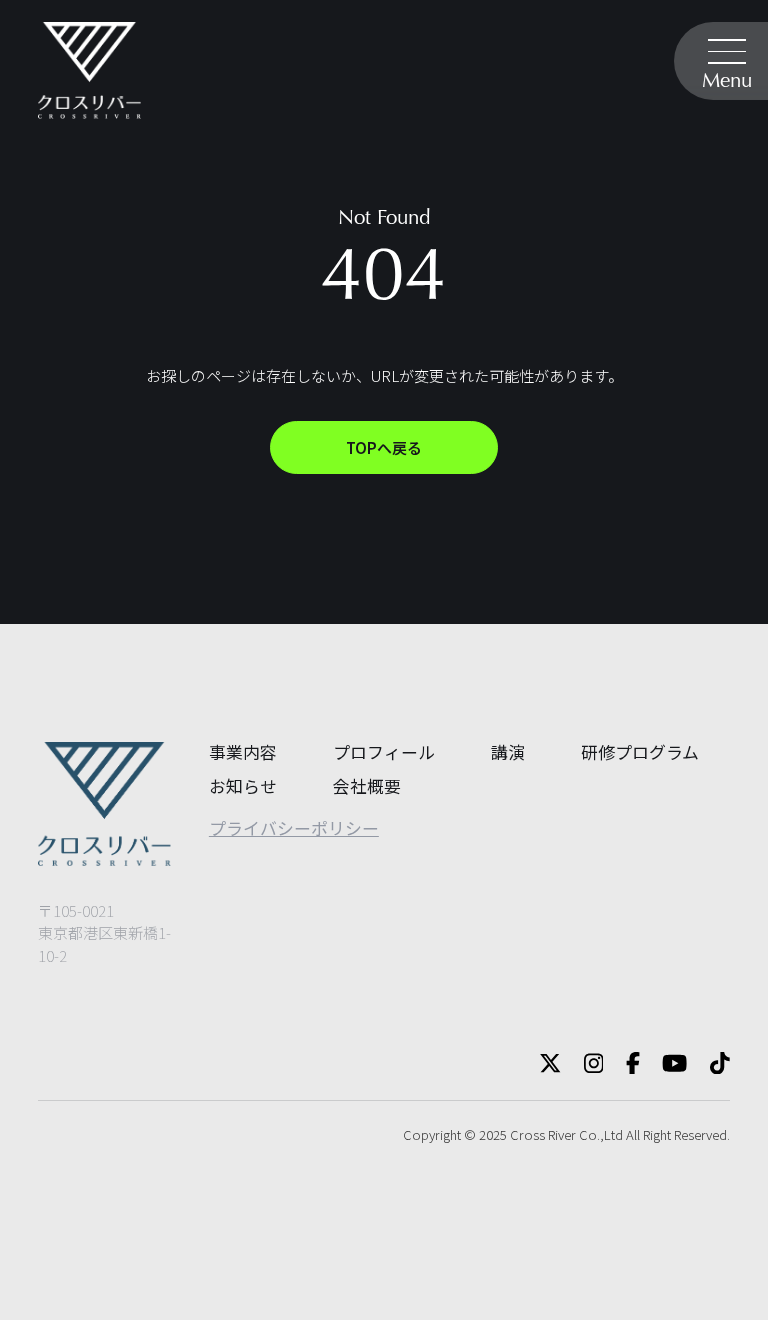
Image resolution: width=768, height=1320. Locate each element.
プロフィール (384, 751)
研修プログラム (640, 751)
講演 (508, 751)
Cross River (543, 1134)
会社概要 (367, 785)
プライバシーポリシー (294, 827)
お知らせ (243, 785)
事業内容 (243, 751)
